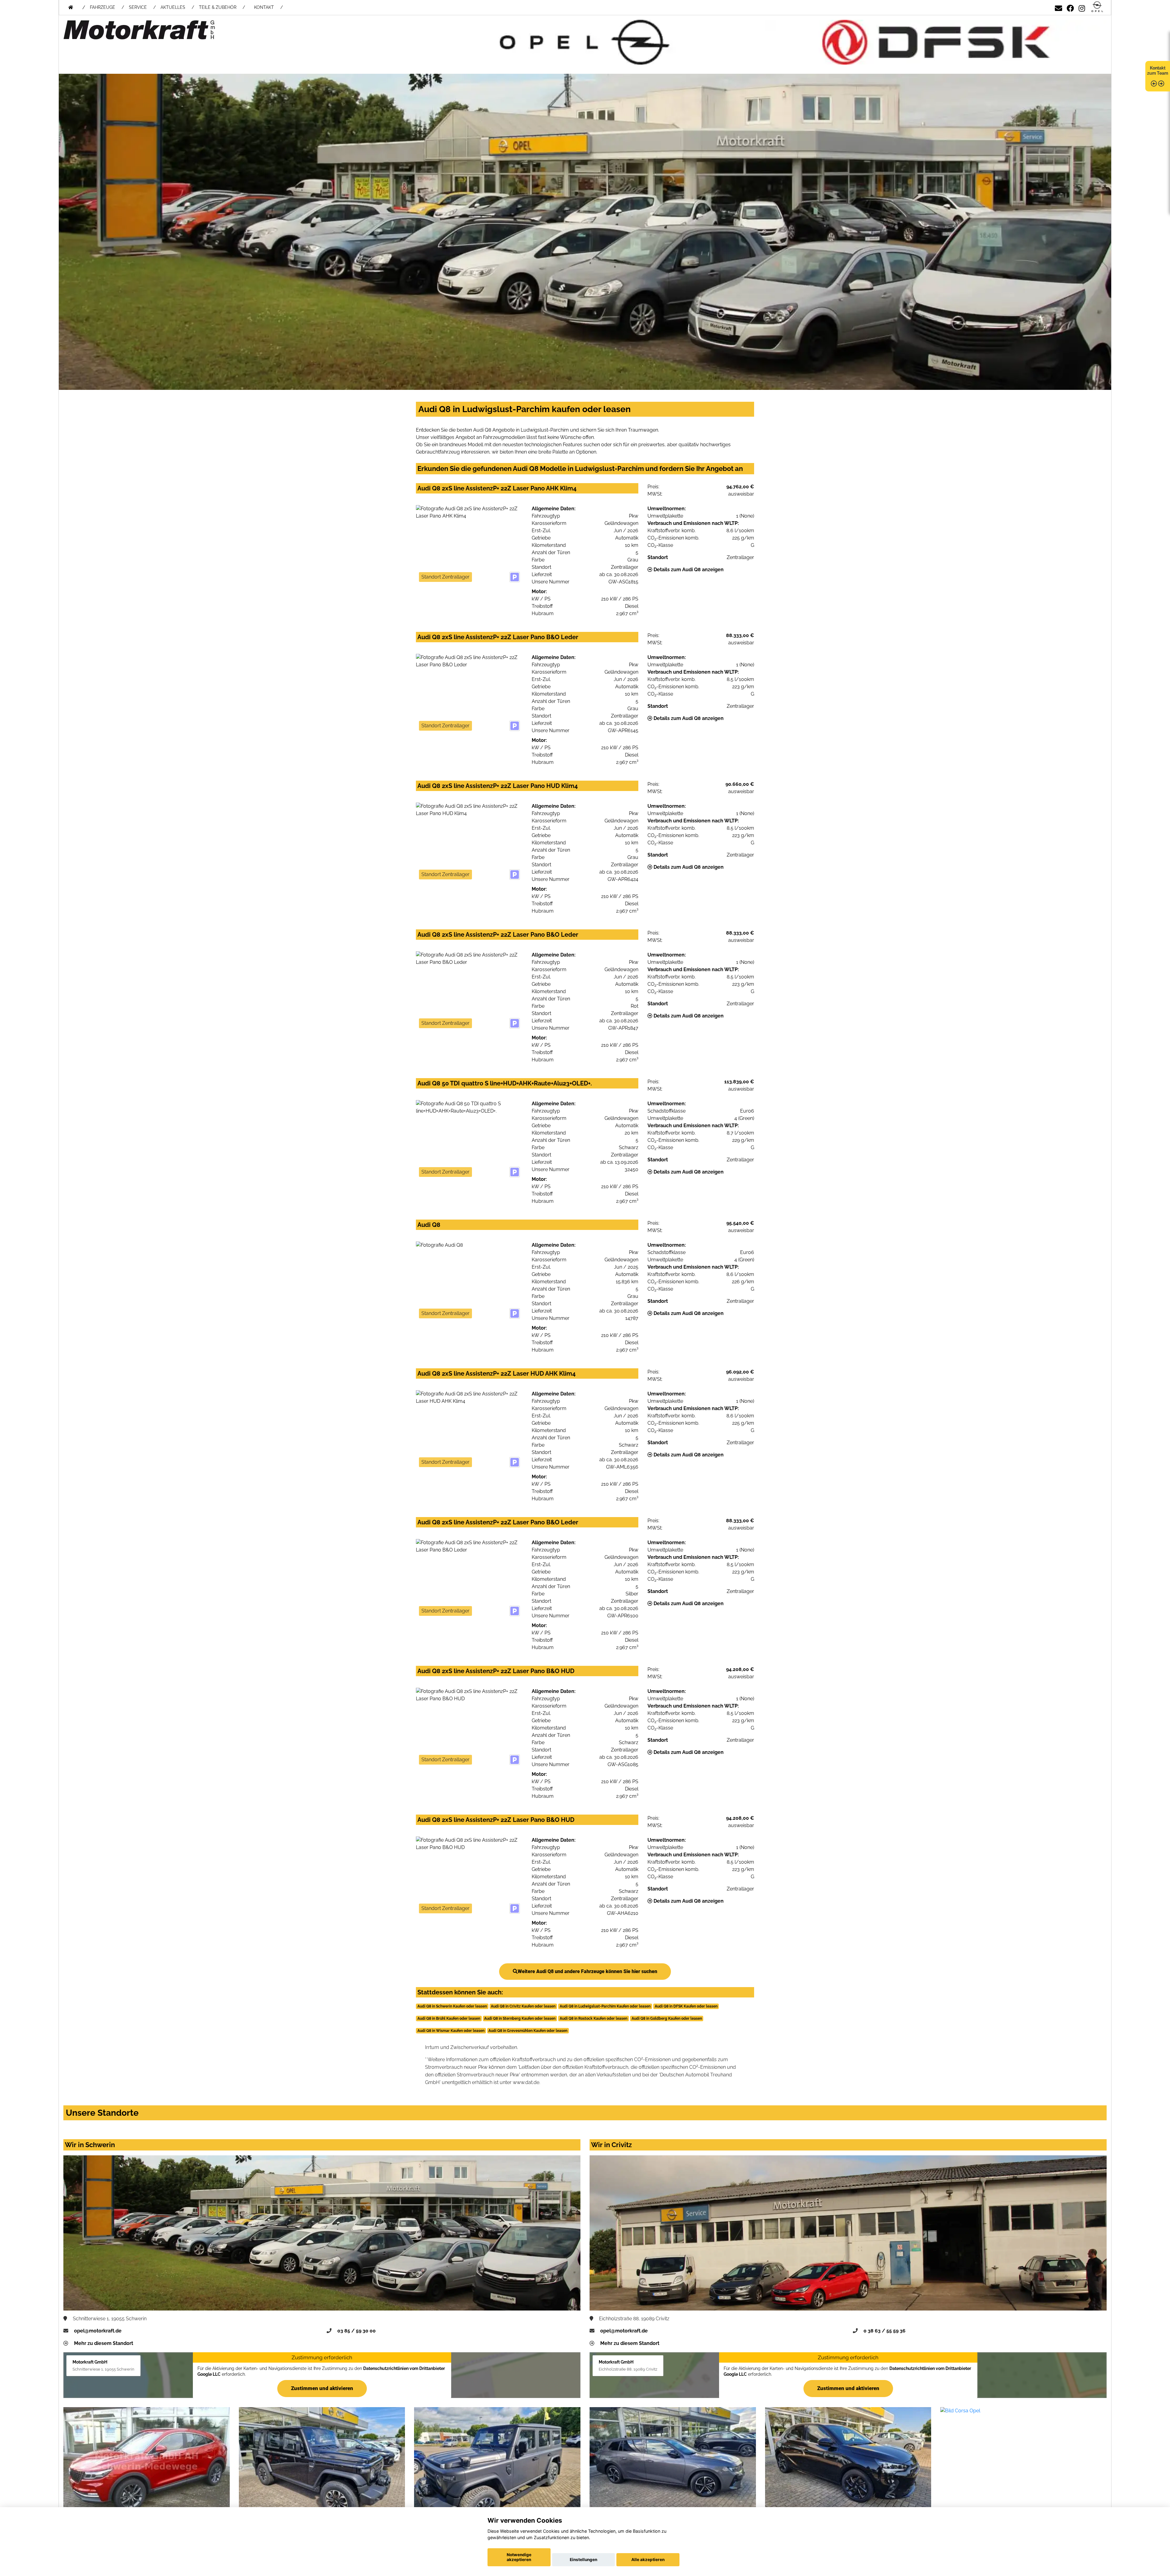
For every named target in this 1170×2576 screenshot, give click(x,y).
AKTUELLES (173, 7)
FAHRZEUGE (103, 7)
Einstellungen (583, 2560)
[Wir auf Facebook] (1070, 7)
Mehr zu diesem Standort (104, 2343)
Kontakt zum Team (1158, 71)
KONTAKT (264, 7)
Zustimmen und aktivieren (322, 2388)
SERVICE (138, 7)
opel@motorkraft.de (98, 2331)
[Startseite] (1097, 7)
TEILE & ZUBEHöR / (222, 7)
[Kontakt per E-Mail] (1058, 7)
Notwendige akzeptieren (519, 2557)
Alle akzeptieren (648, 2560)
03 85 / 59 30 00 (356, 2331)
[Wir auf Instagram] (1082, 7)
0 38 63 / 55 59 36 (885, 2331)
